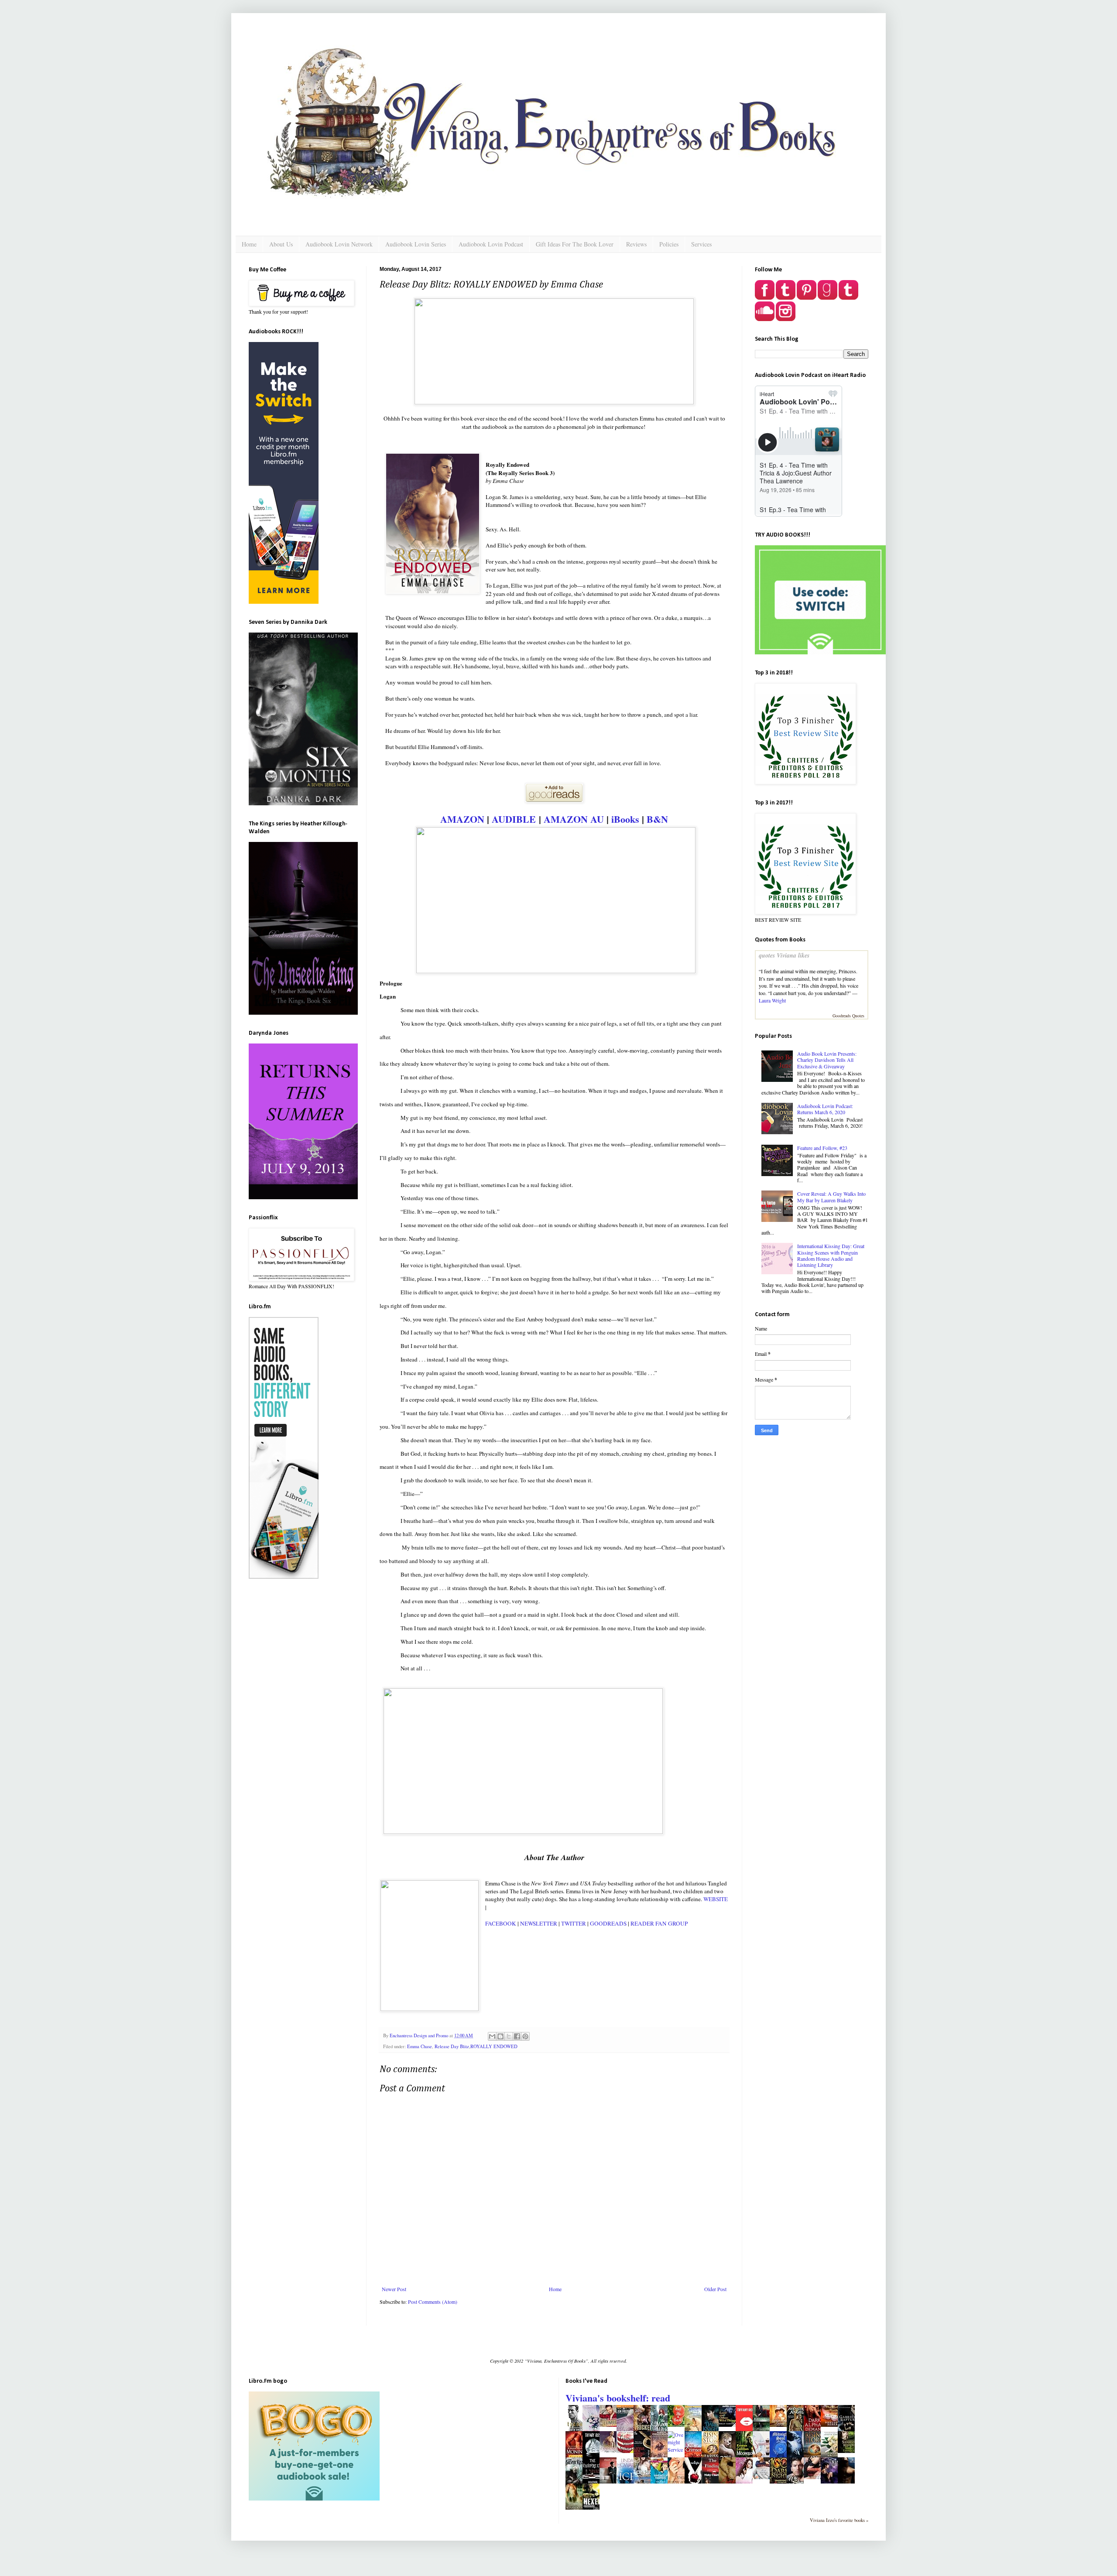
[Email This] (492, 2036)
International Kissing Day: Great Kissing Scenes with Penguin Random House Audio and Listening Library (831, 1255)
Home (249, 244)
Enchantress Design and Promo (420, 2035)
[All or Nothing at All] (764, 2477)
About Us (281, 244)
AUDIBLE (514, 819)
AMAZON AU (574, 819)
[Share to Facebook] (517, 2036)
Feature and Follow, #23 (822, 1148)
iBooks (625, 819)
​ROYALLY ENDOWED (494, 2046)
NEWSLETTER (539, 1923)
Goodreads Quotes (848, 1016)
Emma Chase (420, 2046)
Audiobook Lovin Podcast (491, 244)
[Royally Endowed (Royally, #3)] (610, 2451)
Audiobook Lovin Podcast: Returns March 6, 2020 (825, 1109)
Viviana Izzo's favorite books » (839, 2520)
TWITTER (574, 1923)
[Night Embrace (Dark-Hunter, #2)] (849, 2451)
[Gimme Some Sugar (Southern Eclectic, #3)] (627, 2451)
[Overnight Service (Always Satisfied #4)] (676, 2449)
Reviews (636, 244)
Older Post (715, 2289)
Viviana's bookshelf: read (618, 2398)
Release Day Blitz (452, 2046)
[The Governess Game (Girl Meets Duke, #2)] (781, 2425)
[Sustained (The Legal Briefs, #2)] (815, 2477)
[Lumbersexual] (610, 2425)
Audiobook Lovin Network (339, 244)
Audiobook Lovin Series (416, 244)
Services (701, 244)
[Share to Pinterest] (525, 2036)
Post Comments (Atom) (433, 2302)
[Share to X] (509, 2036)
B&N (657, 819)
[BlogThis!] (500, 2036)
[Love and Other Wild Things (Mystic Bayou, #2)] (730, 2425)
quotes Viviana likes (784, 955)
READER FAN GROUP (659, 1923)
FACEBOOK (501, 1923)
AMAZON (462, 819)
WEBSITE (716, 1899)
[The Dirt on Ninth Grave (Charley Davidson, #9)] (832, 2425)
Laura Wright (772, 1000)
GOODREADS (608, 1923)
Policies (669, 244)
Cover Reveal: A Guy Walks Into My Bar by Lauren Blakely (831, 1197)
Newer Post (394, 2289)
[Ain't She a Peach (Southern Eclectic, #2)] (678, 2425)
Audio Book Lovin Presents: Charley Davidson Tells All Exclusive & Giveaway (827, 1060)
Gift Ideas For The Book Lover (575, 244)
